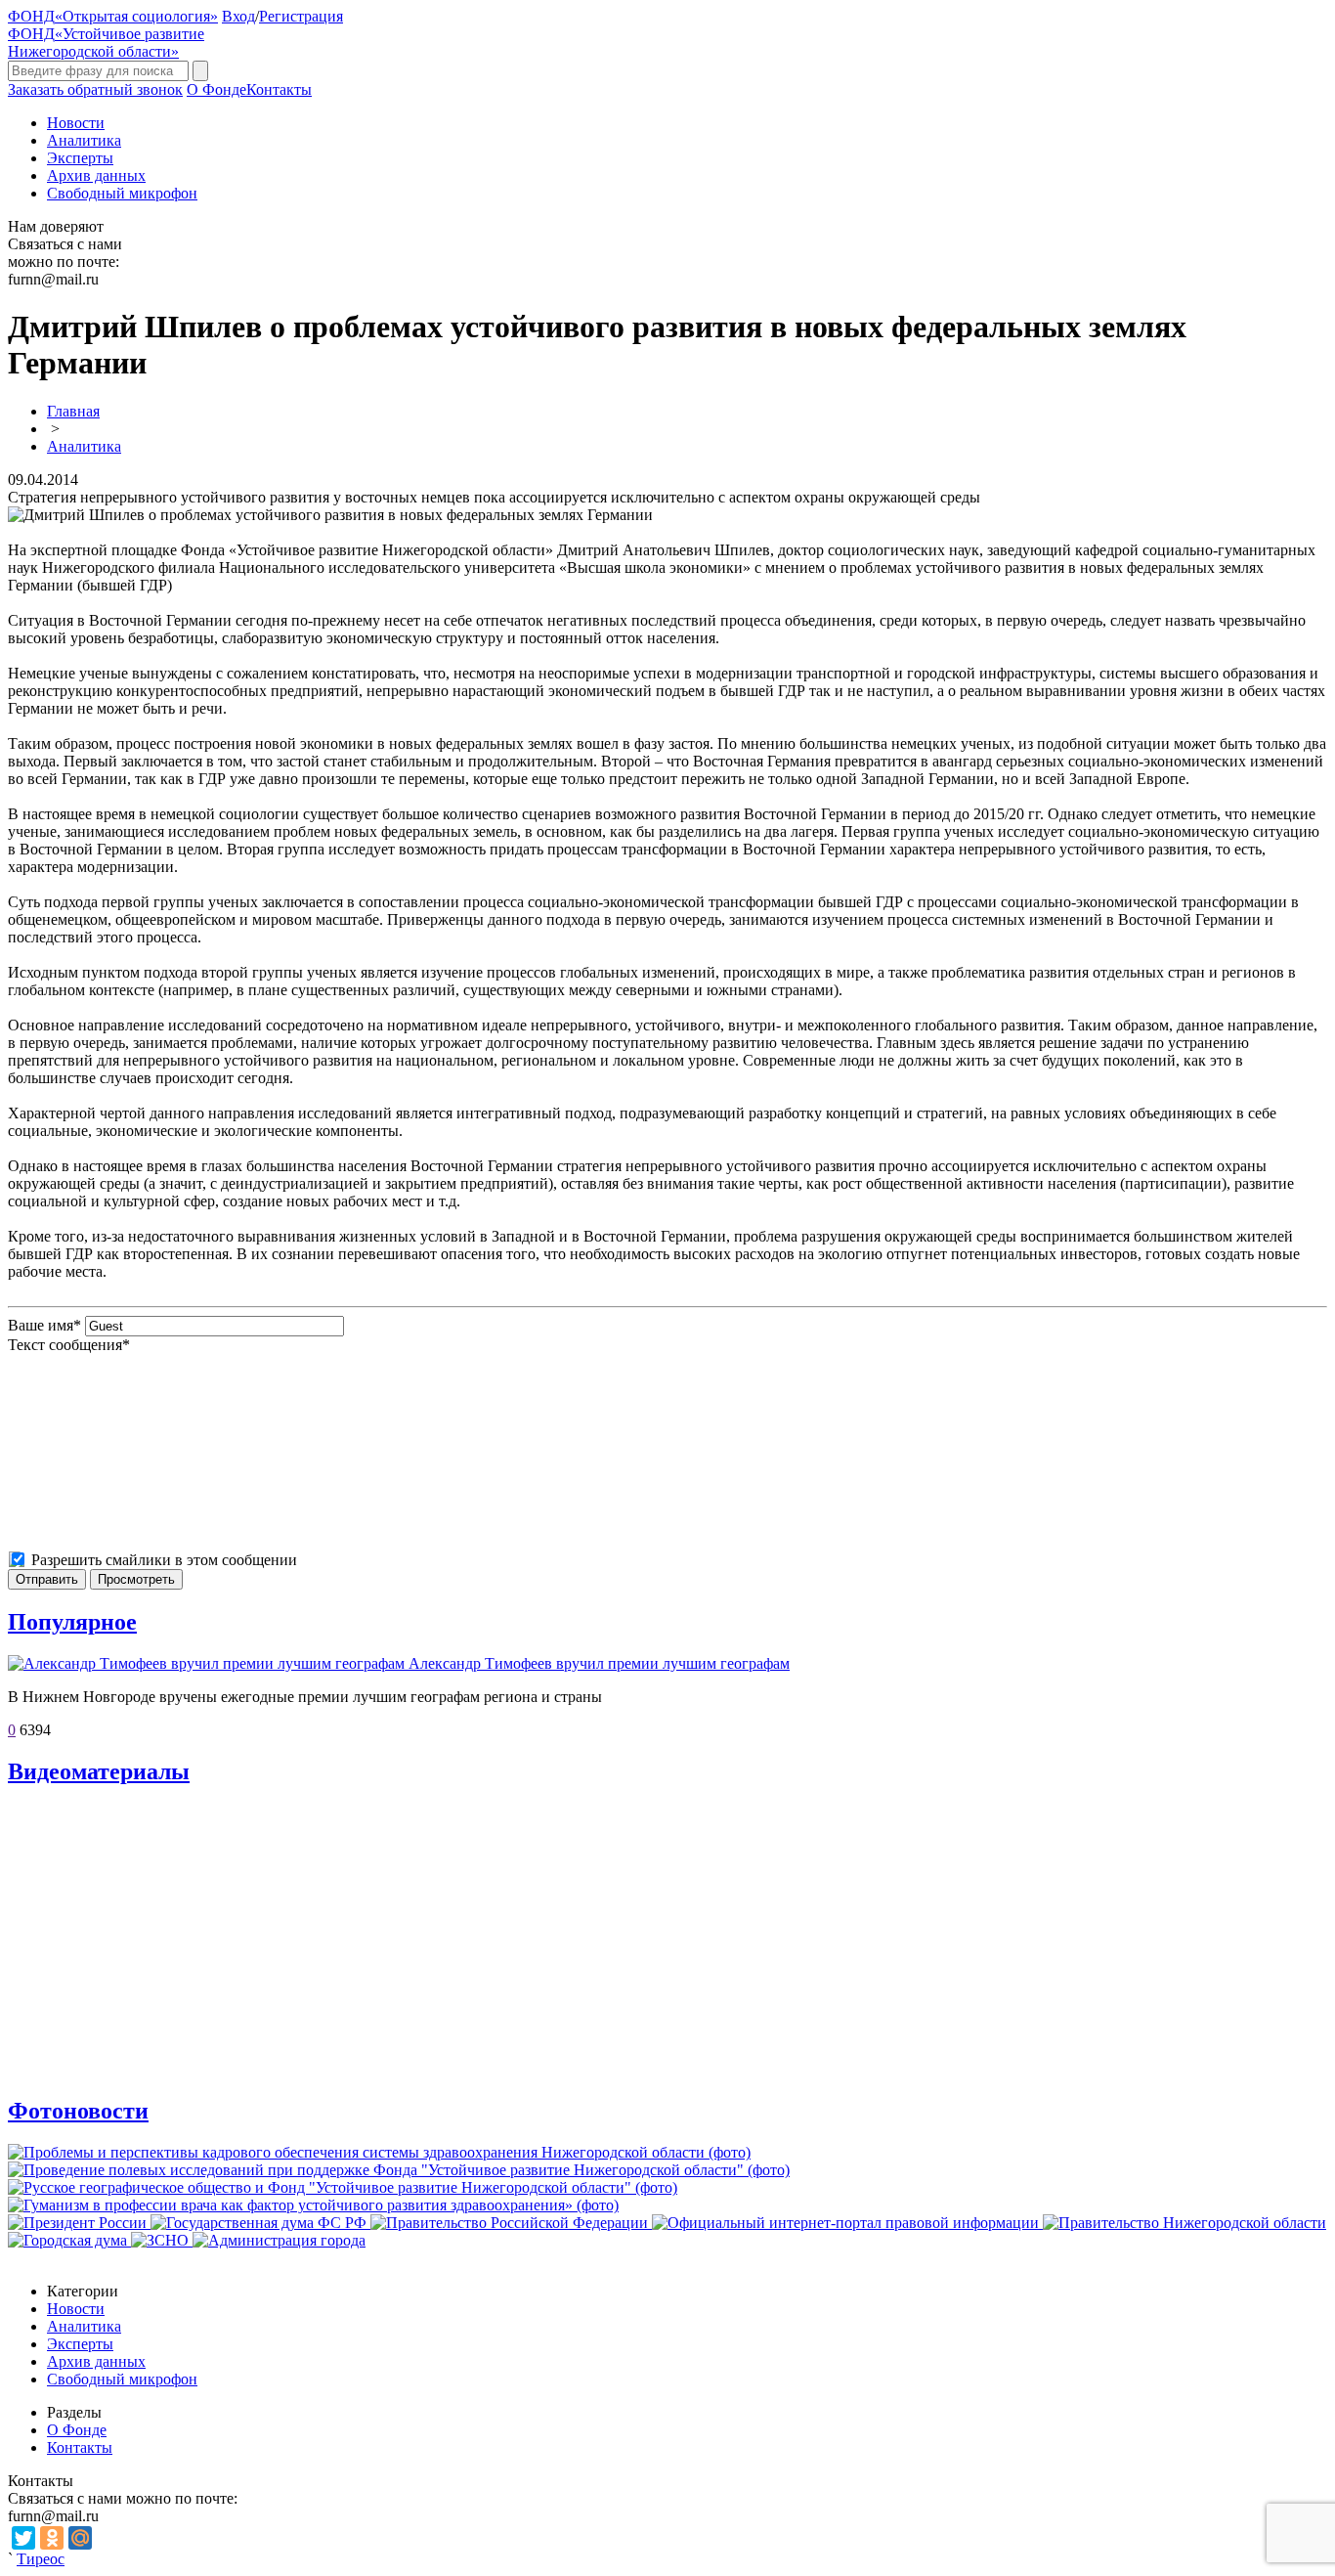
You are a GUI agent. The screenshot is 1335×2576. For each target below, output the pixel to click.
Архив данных (96, 175)
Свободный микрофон (122, 193)
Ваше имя (44, 1325)
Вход (238, 16)
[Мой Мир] (80, 2538)
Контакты (279, 89)
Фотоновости (78, 2111)
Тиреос (41, 2559)
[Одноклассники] (52, 2538)
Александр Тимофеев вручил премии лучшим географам (599, 1663)
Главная (73, 411)
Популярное (72, 1622)
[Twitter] (23, 2538)
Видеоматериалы (99, 1771)
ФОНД (113, 16)
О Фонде (216, 89)
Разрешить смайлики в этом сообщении (164, 1560)
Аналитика (84, 140)
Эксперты (80, 158)
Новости (76, 123)
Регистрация (301, 16)
